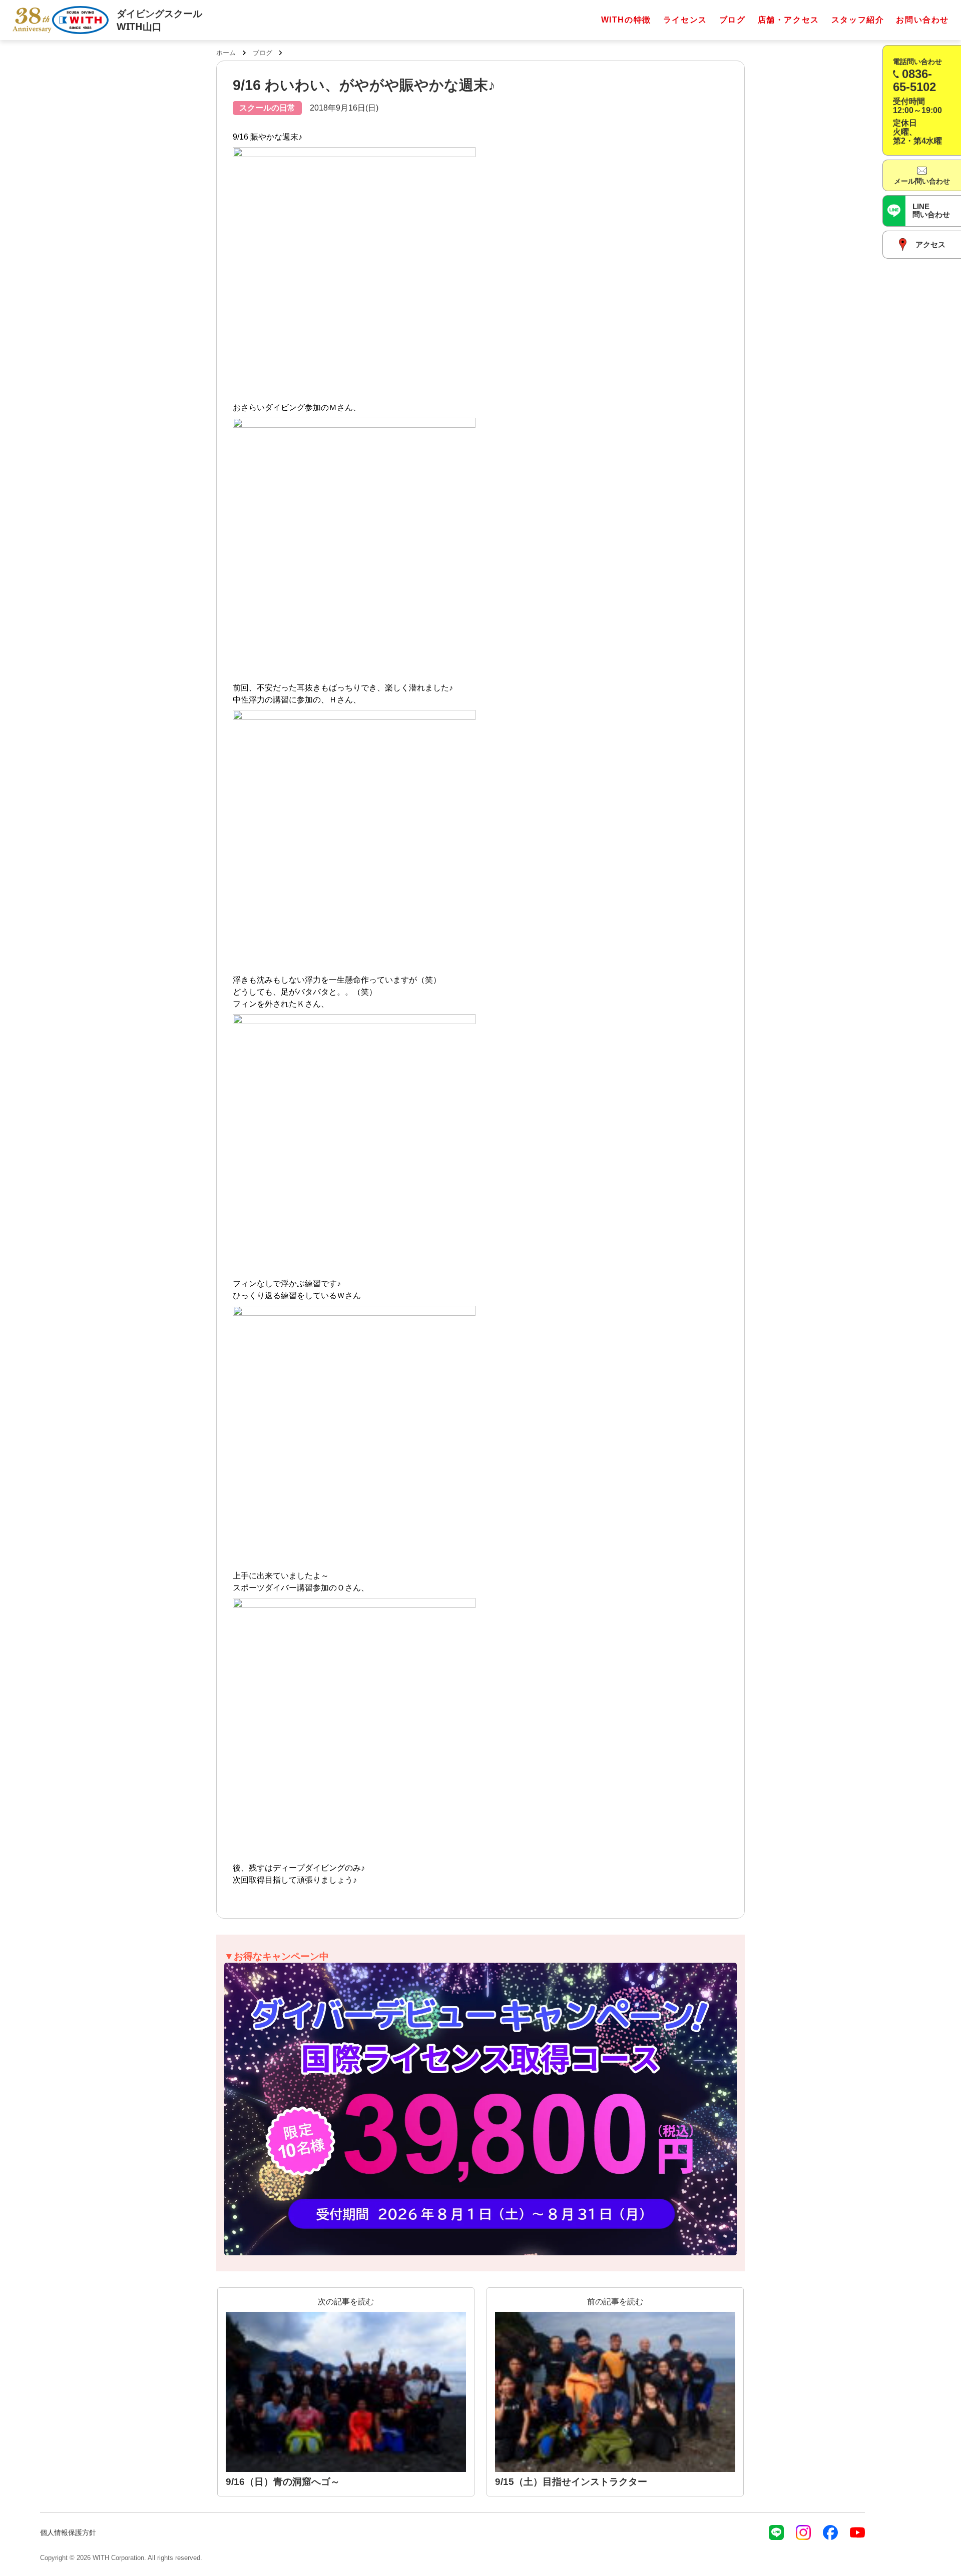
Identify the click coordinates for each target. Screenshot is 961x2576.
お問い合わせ (922, 20)
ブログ (733, 20)
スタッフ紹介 (858, 20)
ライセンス (685, 20)
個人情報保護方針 (68, 2532)
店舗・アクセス (789, 20)
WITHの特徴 (626, 20)
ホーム (226, 53)
